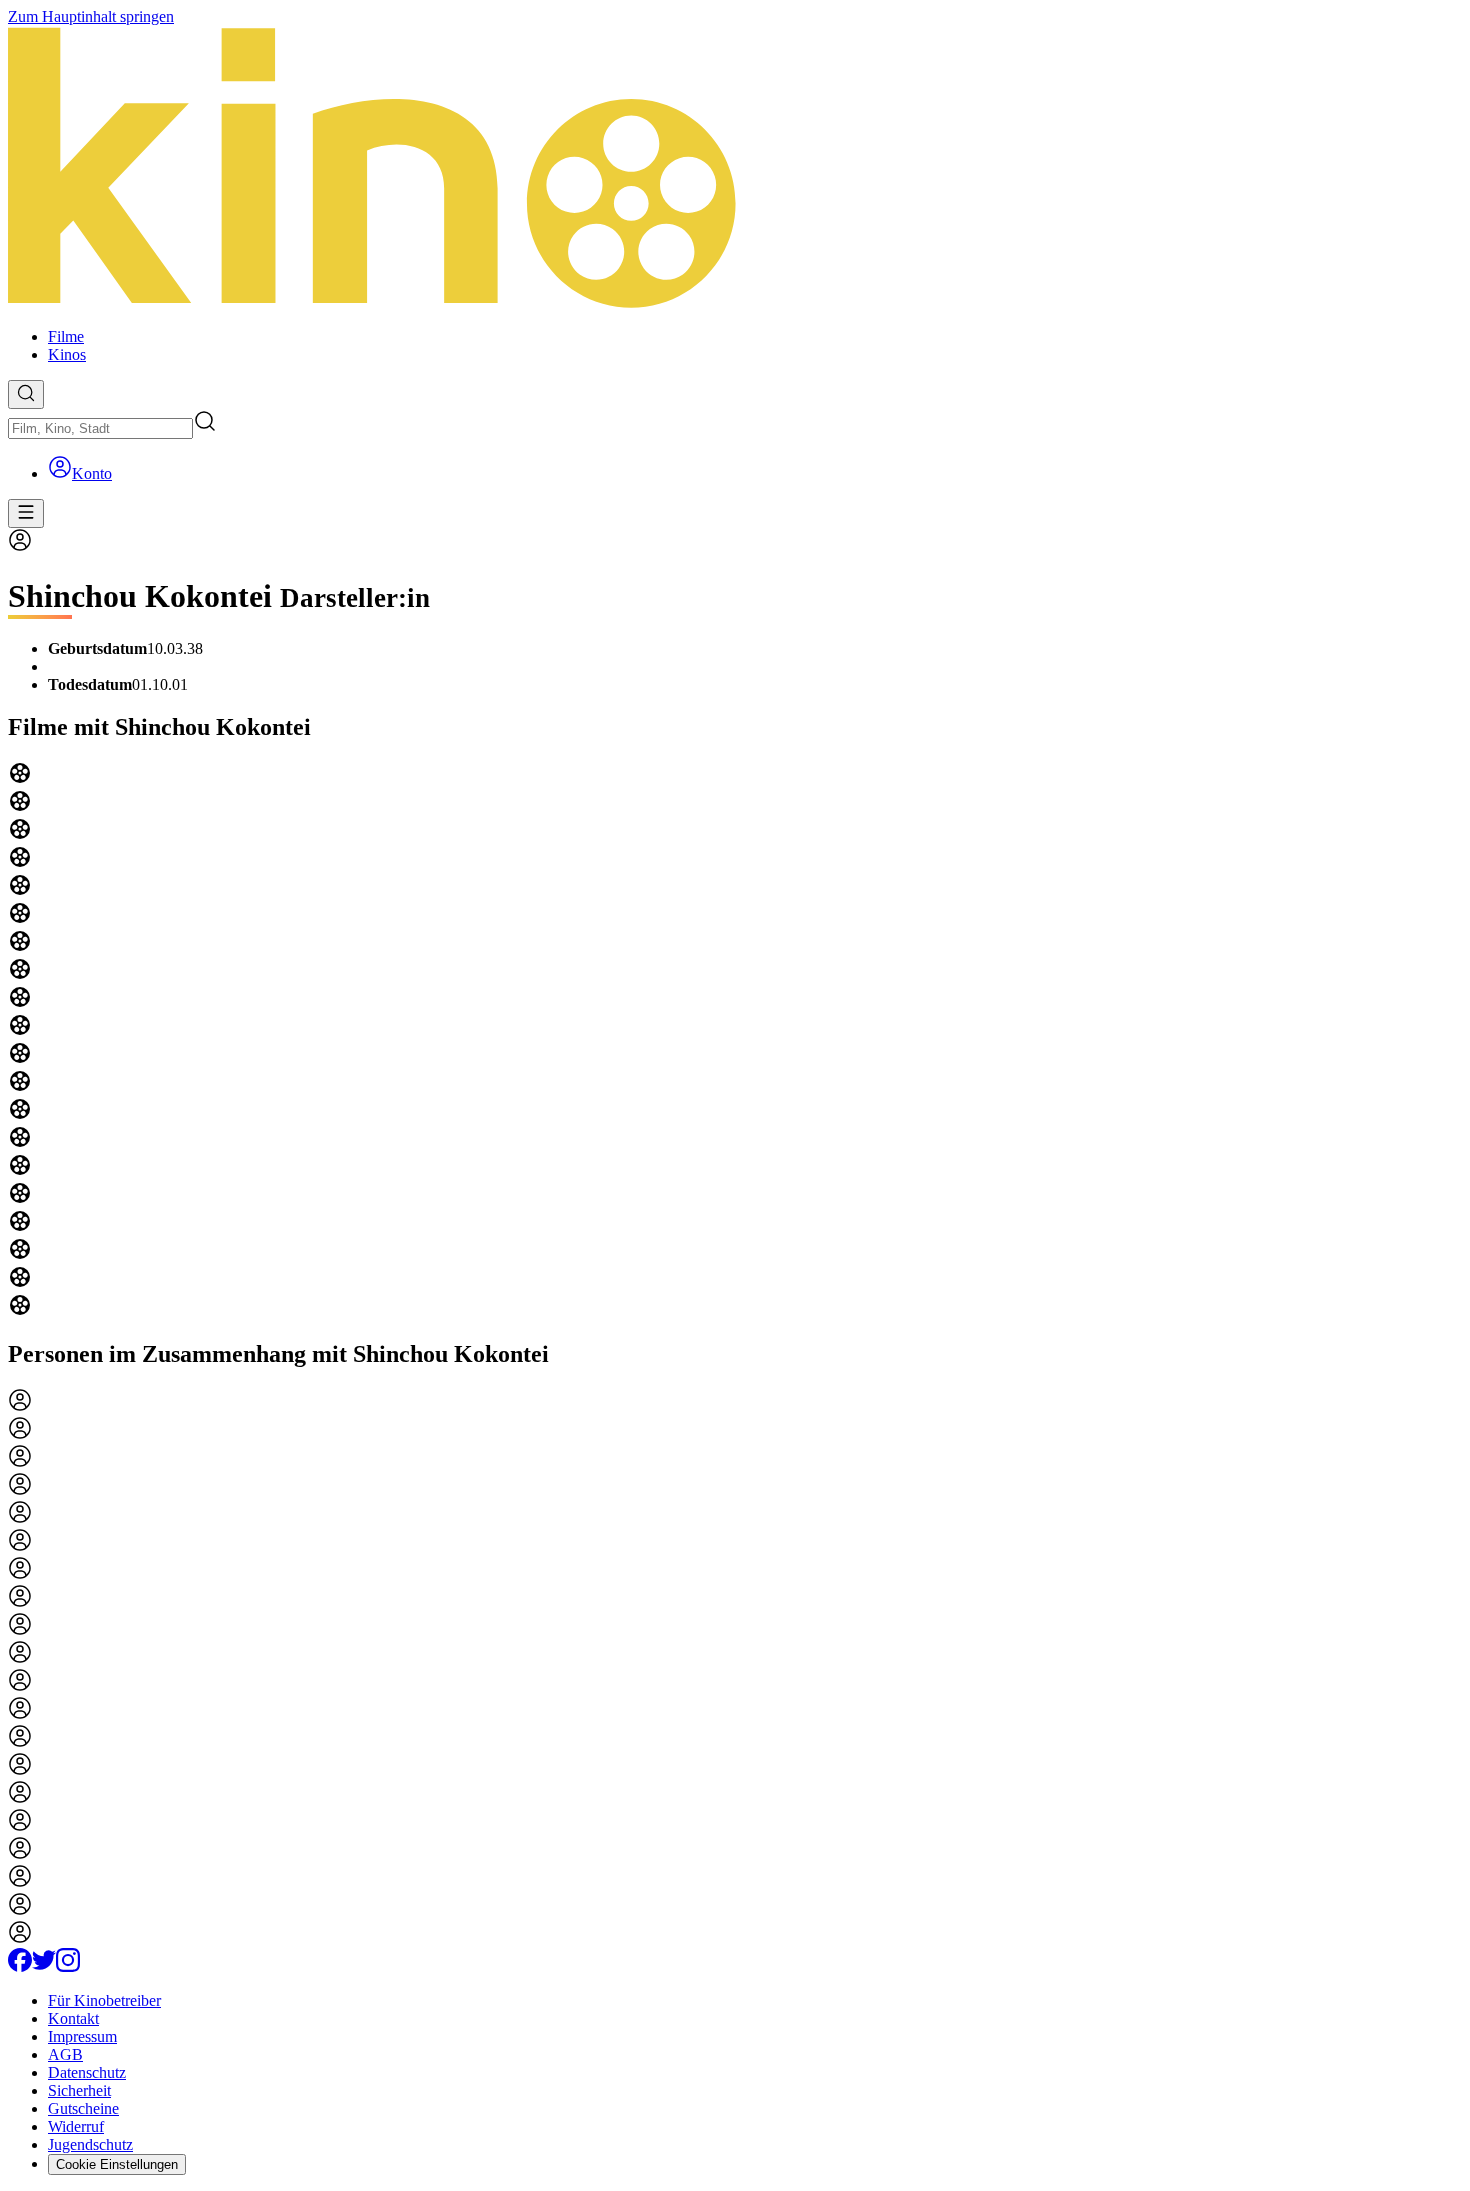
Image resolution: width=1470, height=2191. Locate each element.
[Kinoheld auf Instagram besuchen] (68, 1966)
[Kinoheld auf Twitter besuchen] (44, 1966)
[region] (735, 1041)
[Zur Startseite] (735, 169)
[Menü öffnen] (26, 513)
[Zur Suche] (26, 394)
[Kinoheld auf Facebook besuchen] (20, 1966)
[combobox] (100, 428)
